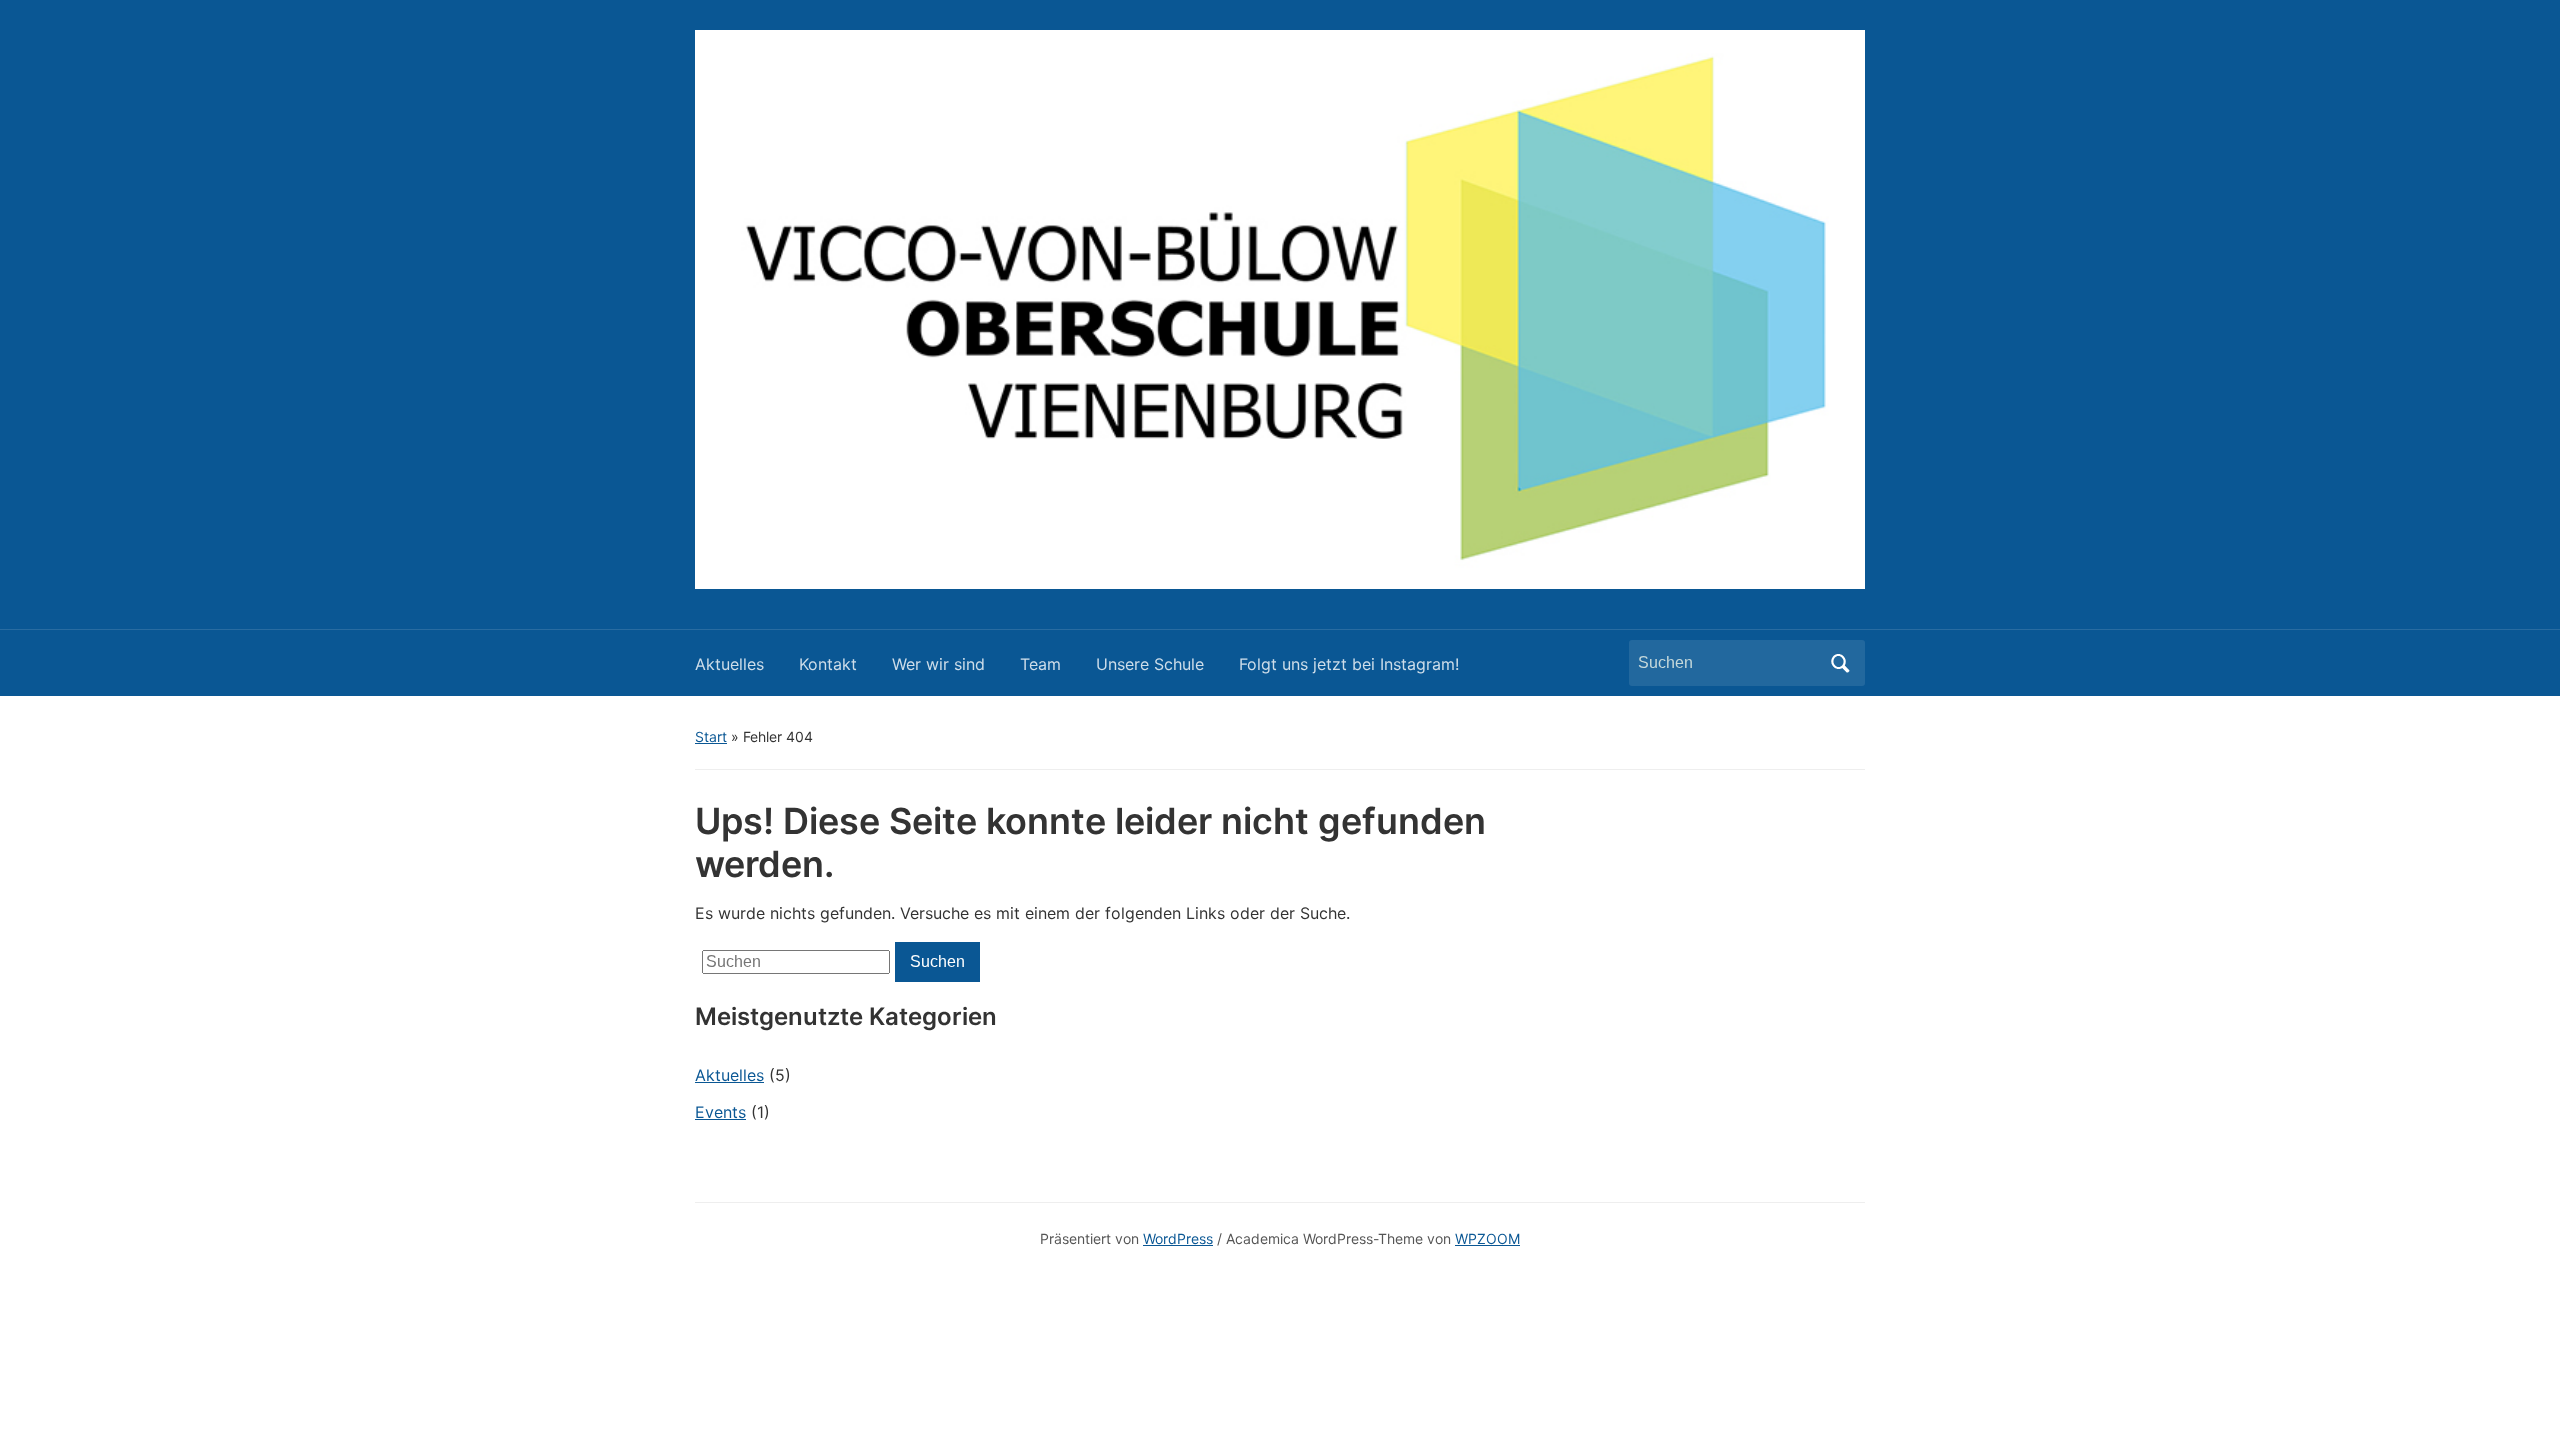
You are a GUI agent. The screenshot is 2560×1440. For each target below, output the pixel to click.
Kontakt (828, 664)
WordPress (1178, 1238)
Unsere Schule (1150, 664)
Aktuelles (729, 664)
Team (1040, 664)
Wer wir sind (938, 664)
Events (720, 1112)
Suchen (1840, 663)
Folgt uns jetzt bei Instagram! (1349, 664)
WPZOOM (1487, 1238)
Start (711, 736)
